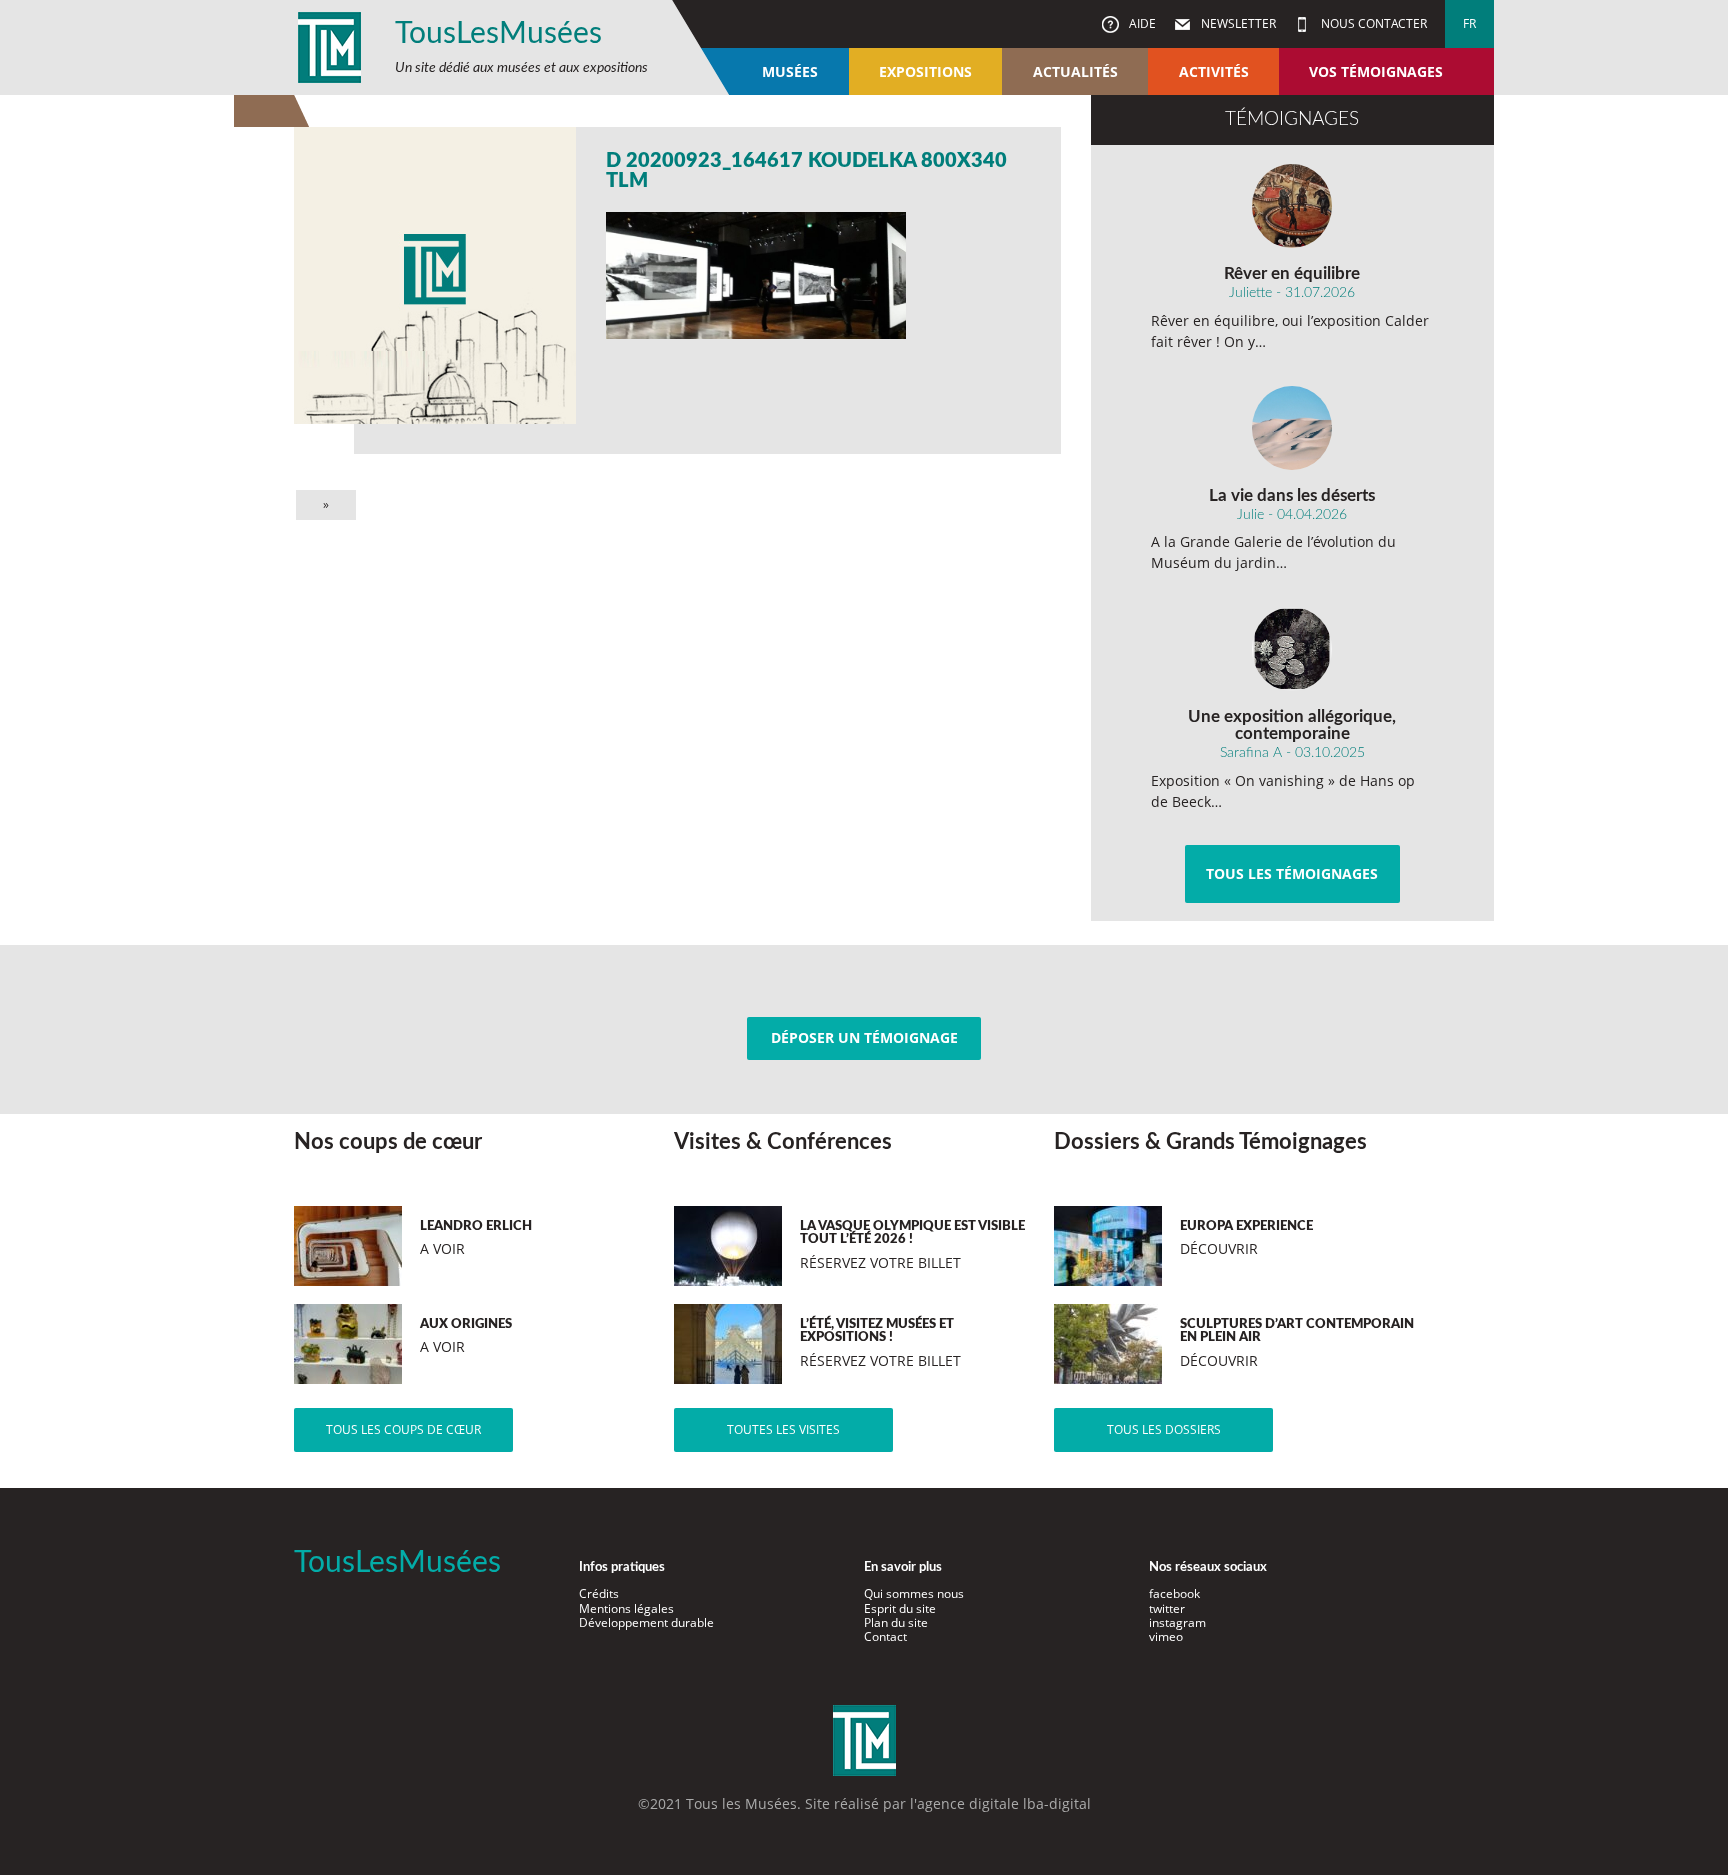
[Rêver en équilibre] (1292, 206)
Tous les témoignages (1292, 873)
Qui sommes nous (914, 1593)
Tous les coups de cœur (403, 1429)
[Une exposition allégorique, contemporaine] (1292, 649)
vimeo (1166, 1636)
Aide (1141, 23)
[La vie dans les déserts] (1292, 428)
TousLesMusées (498, 34)
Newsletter (1237, 23)
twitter (1167, 1608)
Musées (790, 71)
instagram (1177, 1622)
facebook (1174, 1593)
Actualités (1075, 71)
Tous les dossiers (1164, 1429)
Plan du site (896, 1622)
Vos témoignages (1376, 71)
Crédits (599, 1593)
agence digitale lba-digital (1004, 1803)
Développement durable (646, 1622)
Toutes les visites (783, 1429)
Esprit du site (900, 1608)
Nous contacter (1372, 23)
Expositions (925, 71)
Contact (885, 1636)
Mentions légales (626, 1608)
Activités (1214, 71)
